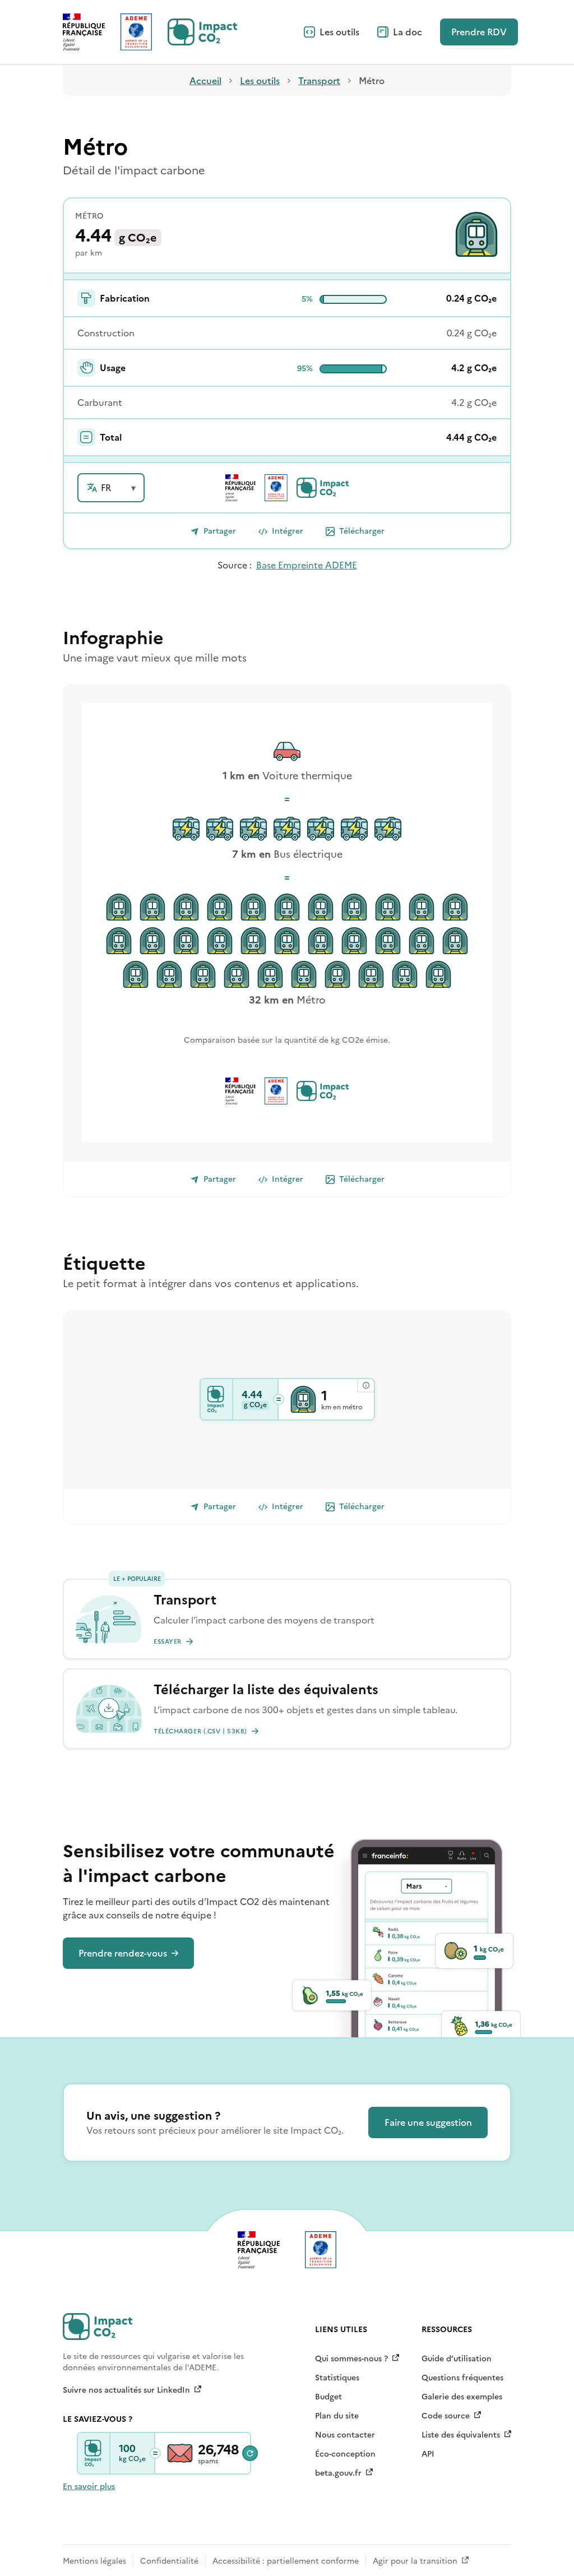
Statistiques (337, 2378)
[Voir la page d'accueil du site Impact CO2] (202, 32)
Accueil (205, 81)
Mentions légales (94, 2561)
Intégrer (288, 531)
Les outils (339, 32)
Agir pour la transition (415, 2561)
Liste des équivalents (461, 2435)
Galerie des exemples (462, 2397)
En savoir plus (89, 2487)
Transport (319, 81)
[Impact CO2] (217, 1399)
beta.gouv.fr (338, 2473)
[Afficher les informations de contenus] (365, 1386)
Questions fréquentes (462, 2378)
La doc (408, 32)
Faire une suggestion (428, 2122)
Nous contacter (345, 2435)
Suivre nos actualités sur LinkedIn (126, 2390)
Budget (328, 2397)
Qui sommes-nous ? (351, 2359)
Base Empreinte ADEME (307, 565)
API (428, 2454)
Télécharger (362, 531)
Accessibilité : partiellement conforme (286, 2561)
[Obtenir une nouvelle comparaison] (250, 2453)
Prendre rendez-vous (123, 1953)
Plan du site (337, 2416)
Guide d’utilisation (457, 2359)
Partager (220, 531)
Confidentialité (169, 2561)
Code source (446, 2416)
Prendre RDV (479, 32)
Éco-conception (345, 2454)
